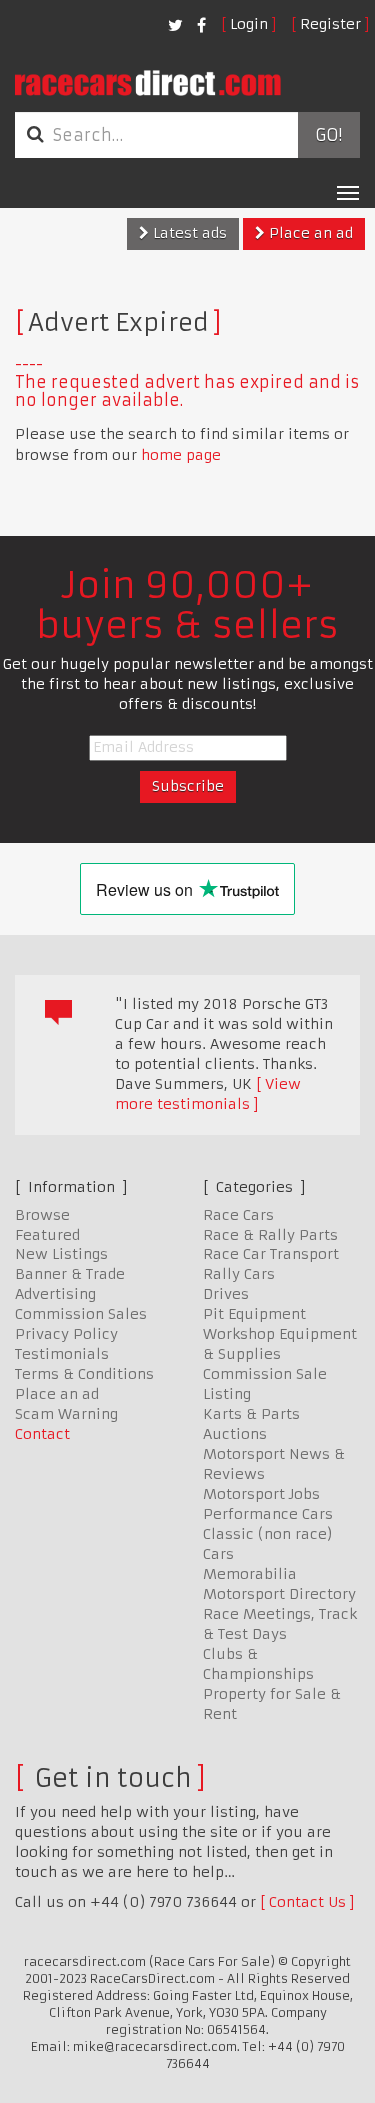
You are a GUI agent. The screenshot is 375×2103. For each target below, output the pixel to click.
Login (249, 24)
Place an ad (309, 233)
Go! (328, 135)
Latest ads (188, 233)
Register (330, 24)
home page (181, 455)
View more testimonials (208, 1094)
